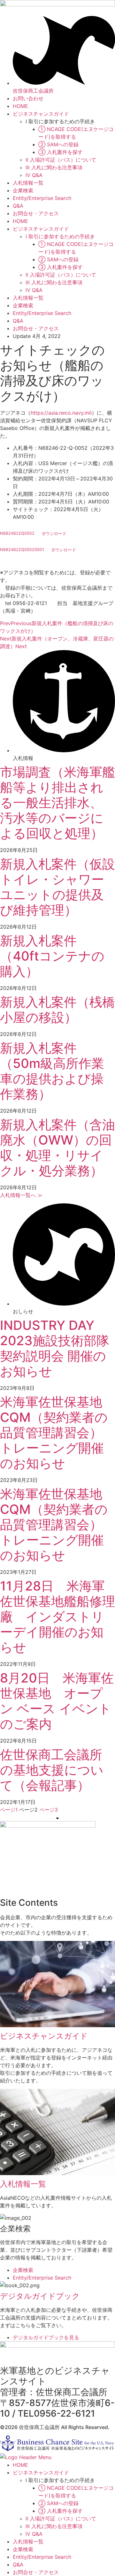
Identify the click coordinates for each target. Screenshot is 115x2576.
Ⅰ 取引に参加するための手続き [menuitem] (60, 2480)
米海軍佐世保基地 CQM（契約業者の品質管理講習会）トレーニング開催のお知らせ (57, 1433)
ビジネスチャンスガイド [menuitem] (41, 2472)
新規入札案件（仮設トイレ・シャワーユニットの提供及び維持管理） (57, 887)
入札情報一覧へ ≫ (21, 1195)
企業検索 (23, 190)
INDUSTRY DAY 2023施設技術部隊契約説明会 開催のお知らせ (55, 1348)
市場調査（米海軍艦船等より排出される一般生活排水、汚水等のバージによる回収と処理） (57, 803)
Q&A (18, 206)
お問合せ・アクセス (36, 213)
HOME (20, 106)
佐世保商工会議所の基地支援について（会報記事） (52, 1770)
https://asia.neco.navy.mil (61, 413)
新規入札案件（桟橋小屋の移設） (57, 1010)
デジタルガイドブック (40, 2296)
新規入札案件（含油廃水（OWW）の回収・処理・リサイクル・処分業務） (57, 1148)
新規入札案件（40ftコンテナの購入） (52, 956)
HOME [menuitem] (20, 2465)
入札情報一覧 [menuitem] (28, 2541)
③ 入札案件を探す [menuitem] (61, 2511)
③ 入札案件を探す (61, 152)
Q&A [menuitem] (18, 2564)
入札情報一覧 (28, 183)
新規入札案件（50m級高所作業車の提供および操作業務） (52, 1071)
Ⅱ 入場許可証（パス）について (61, 160)
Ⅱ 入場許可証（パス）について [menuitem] (61, 2518)
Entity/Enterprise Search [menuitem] (42, 2557)
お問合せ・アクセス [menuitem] (36, 2572)
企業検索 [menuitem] (23, 2549)
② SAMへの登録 (58, 144)
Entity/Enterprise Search (42, 198)
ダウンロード (54, 534)
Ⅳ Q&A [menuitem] (34, 2534)
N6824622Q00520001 (22, 550)
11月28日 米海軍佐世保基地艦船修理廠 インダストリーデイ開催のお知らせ (57, 1617)
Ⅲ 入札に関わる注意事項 (54, 167)
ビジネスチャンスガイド (41, 114)
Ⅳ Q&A (34, 175)
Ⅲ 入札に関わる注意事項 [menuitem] (54, 2526)
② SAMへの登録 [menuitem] (58, 2503)
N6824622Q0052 (17, 534)
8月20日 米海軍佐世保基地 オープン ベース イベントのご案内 (57, 1701)
